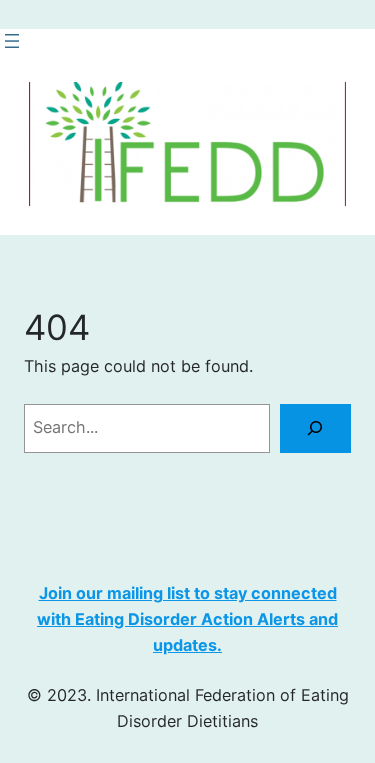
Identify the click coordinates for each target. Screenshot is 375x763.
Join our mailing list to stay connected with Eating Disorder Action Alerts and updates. (187, 619)
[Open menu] (12, 41)
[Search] (315, 429)
